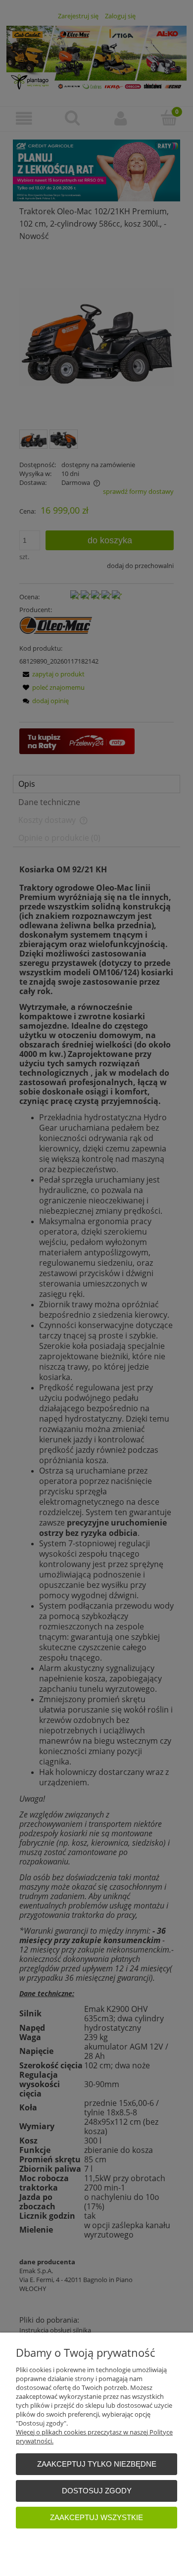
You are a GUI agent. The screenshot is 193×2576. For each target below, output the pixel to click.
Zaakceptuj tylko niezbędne (97, 2464)
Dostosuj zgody (97, 2491)
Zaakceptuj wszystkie (96, 2517)
